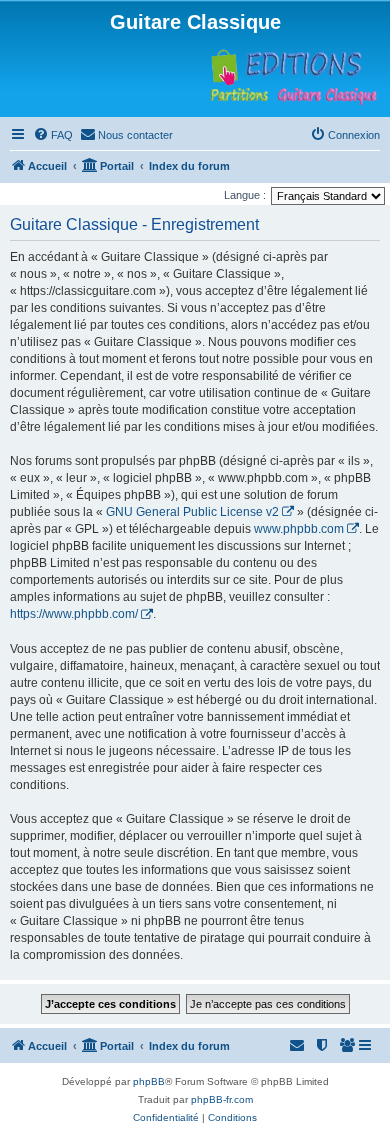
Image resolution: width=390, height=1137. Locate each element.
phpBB (149, 1081)
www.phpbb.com (299, 529)
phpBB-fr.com (222, 1099)
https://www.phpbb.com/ (74, 614)
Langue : (245, 195)
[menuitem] (53, 135)
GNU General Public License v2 (192, 512)
